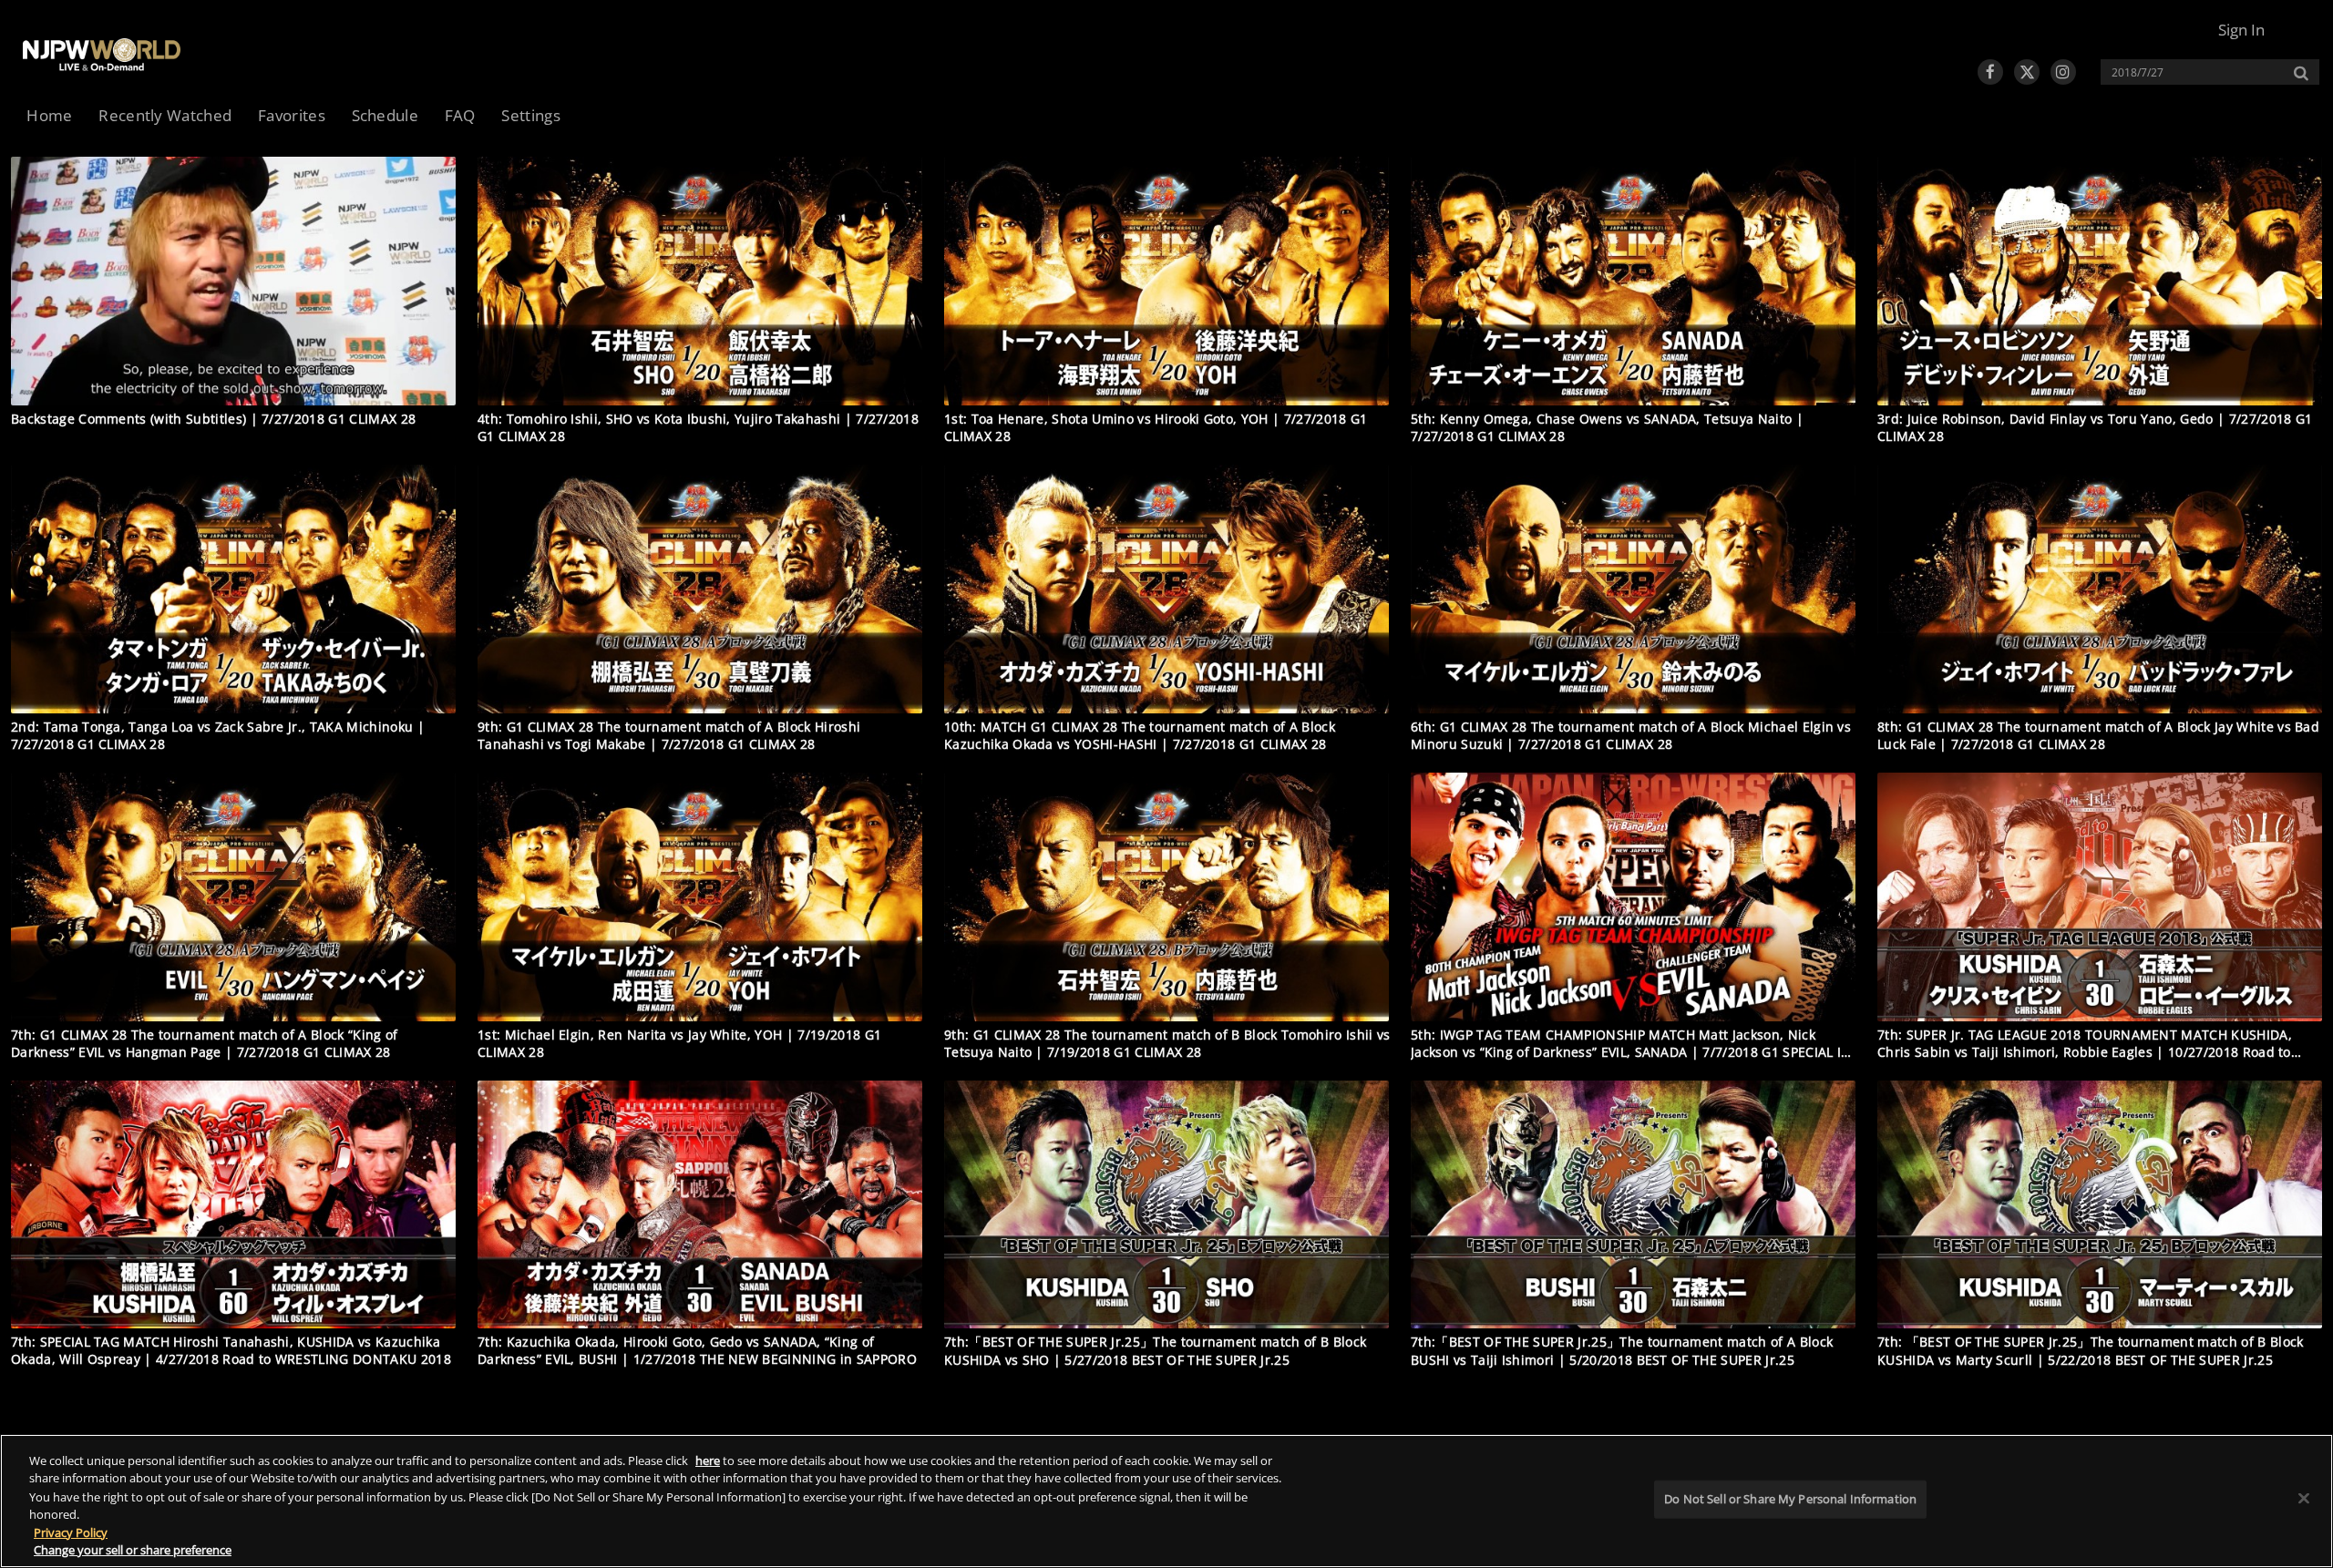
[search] (2200, 72)
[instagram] (2063, 72)
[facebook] (1990, 72)
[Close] (2304, 1499)
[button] (2241, 30)
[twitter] (2027, 72)
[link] (102, 55)
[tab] (50, 117)
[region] (1166, 1501)
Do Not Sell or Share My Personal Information (1790, 1499)
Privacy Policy (71, 1532)
